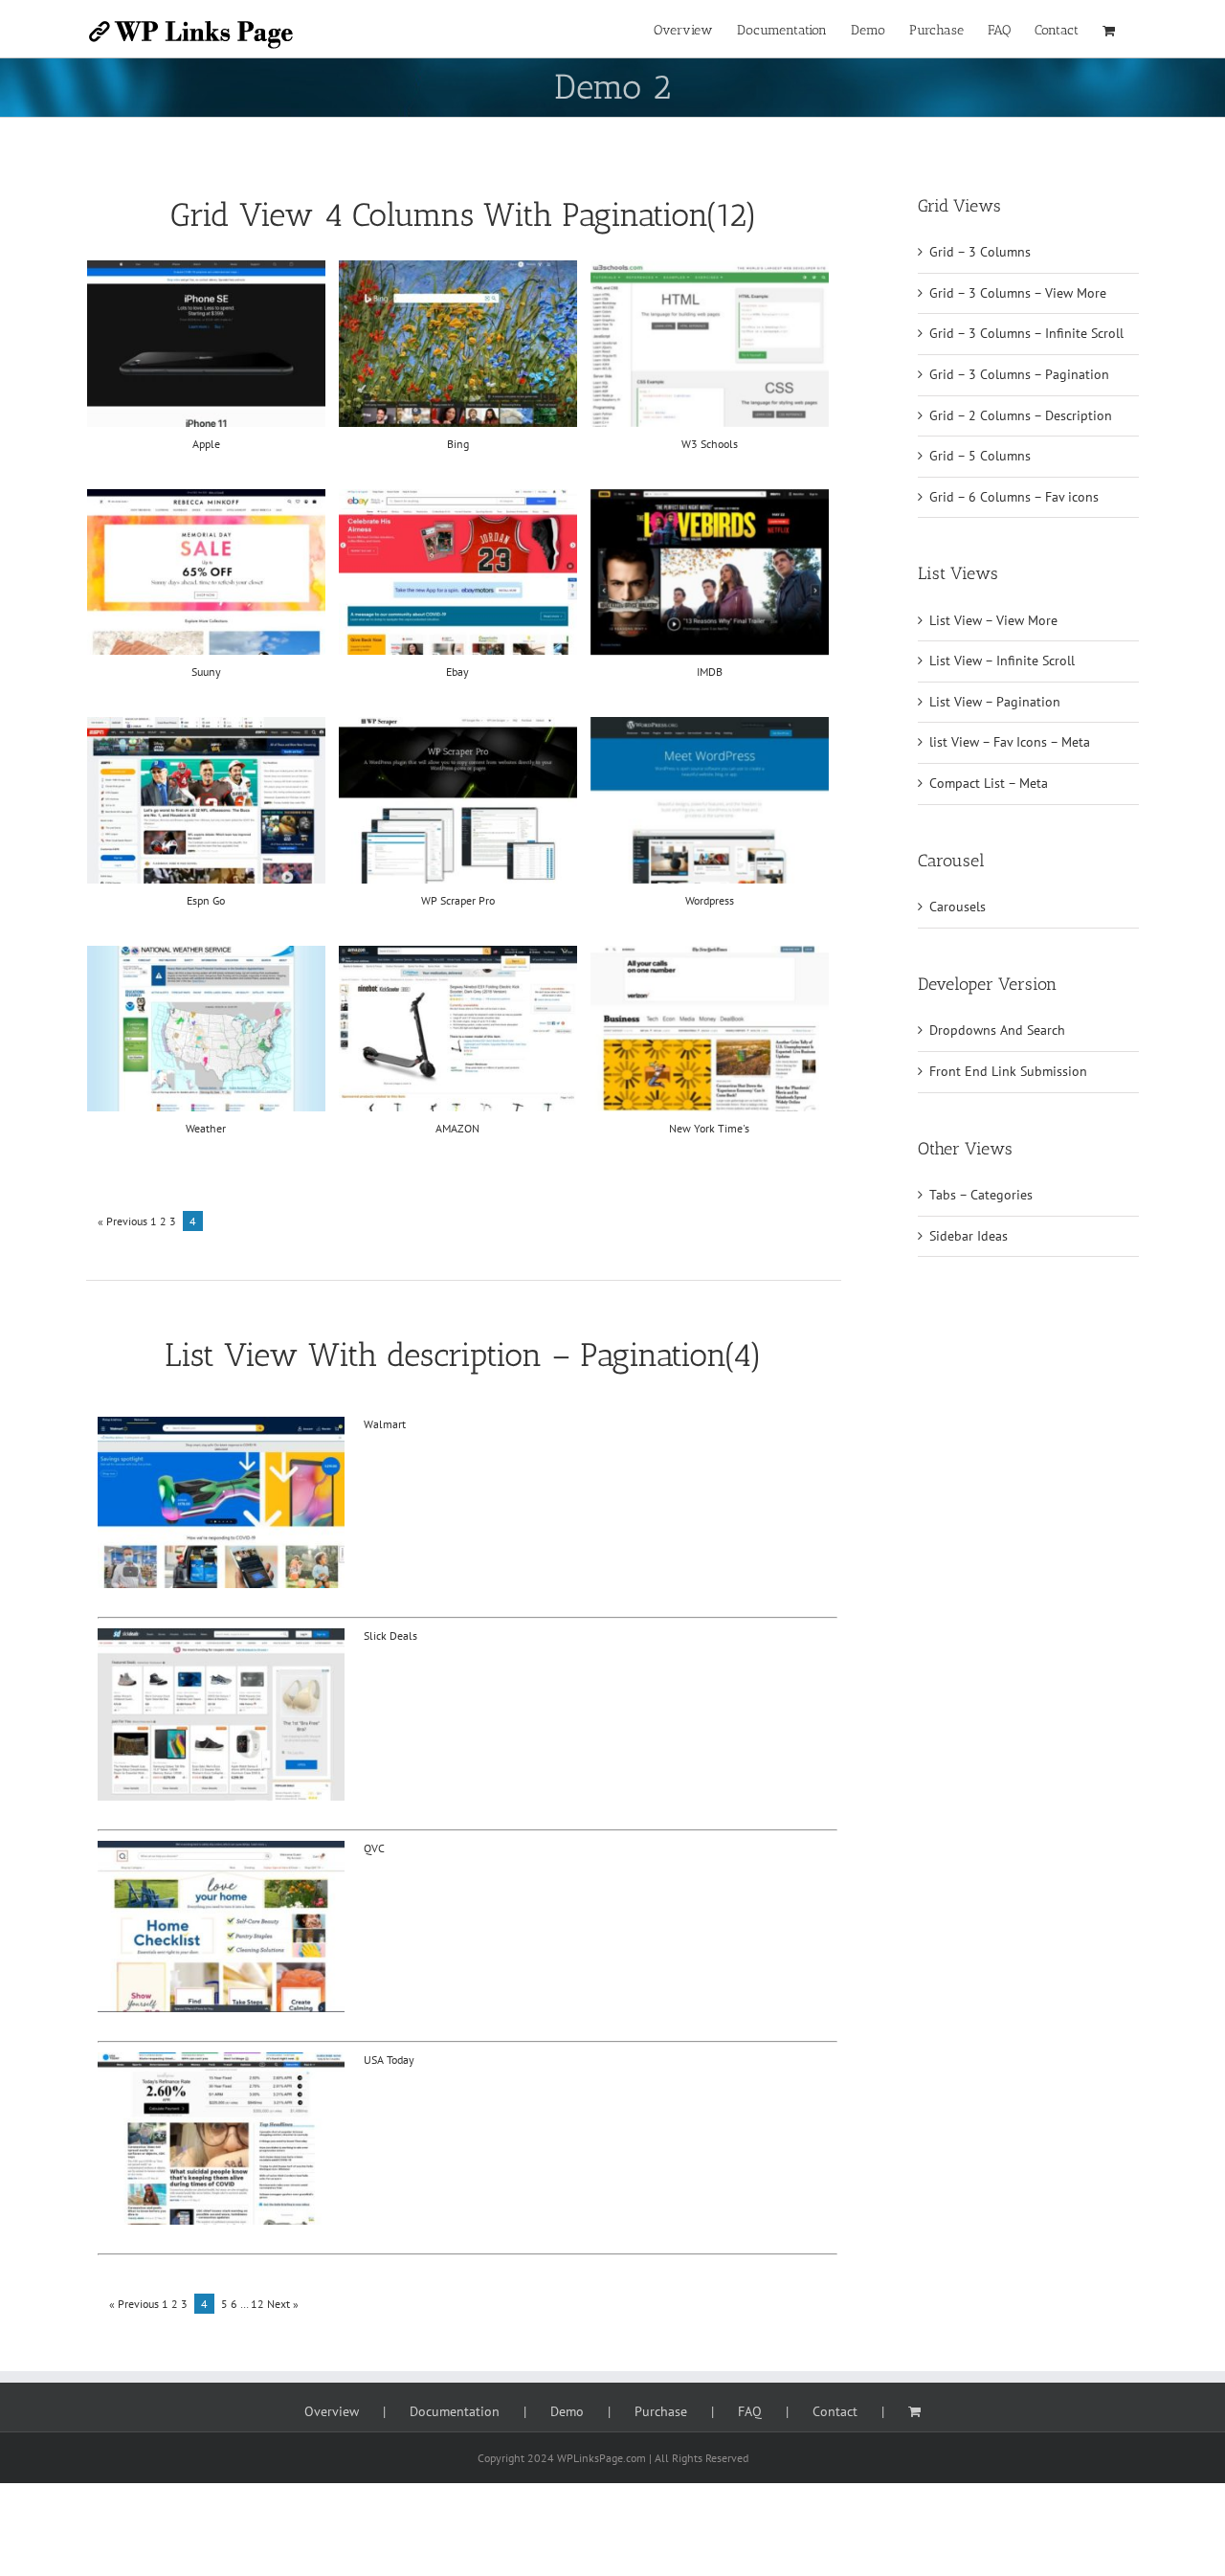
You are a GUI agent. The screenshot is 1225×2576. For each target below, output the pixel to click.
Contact (835, 2411)
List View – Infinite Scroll (1002, 661)
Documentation (455, 2411)
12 (257, 2304)
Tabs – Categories (981, 1195)
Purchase (661, 2411)
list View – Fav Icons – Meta (1010, 742)
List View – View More (993, 620)
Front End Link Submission (1008, 1071)
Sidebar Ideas (969, 1236)
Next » (283, 2304)
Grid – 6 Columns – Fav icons (1014, 497)
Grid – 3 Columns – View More (1018, 293)
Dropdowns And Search (997, 1030)
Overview (332, 2411)
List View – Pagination (995, 702)
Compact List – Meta (989, 783)
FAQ (750, 2411)
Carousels (958, 907)
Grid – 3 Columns (980, 252)
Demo (567, 2411)
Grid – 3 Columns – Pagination (1019, 374)
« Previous (122, 1221)
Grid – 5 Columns (980, 456)
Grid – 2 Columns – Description (1021, 415)
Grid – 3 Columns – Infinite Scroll (1026, 333)
